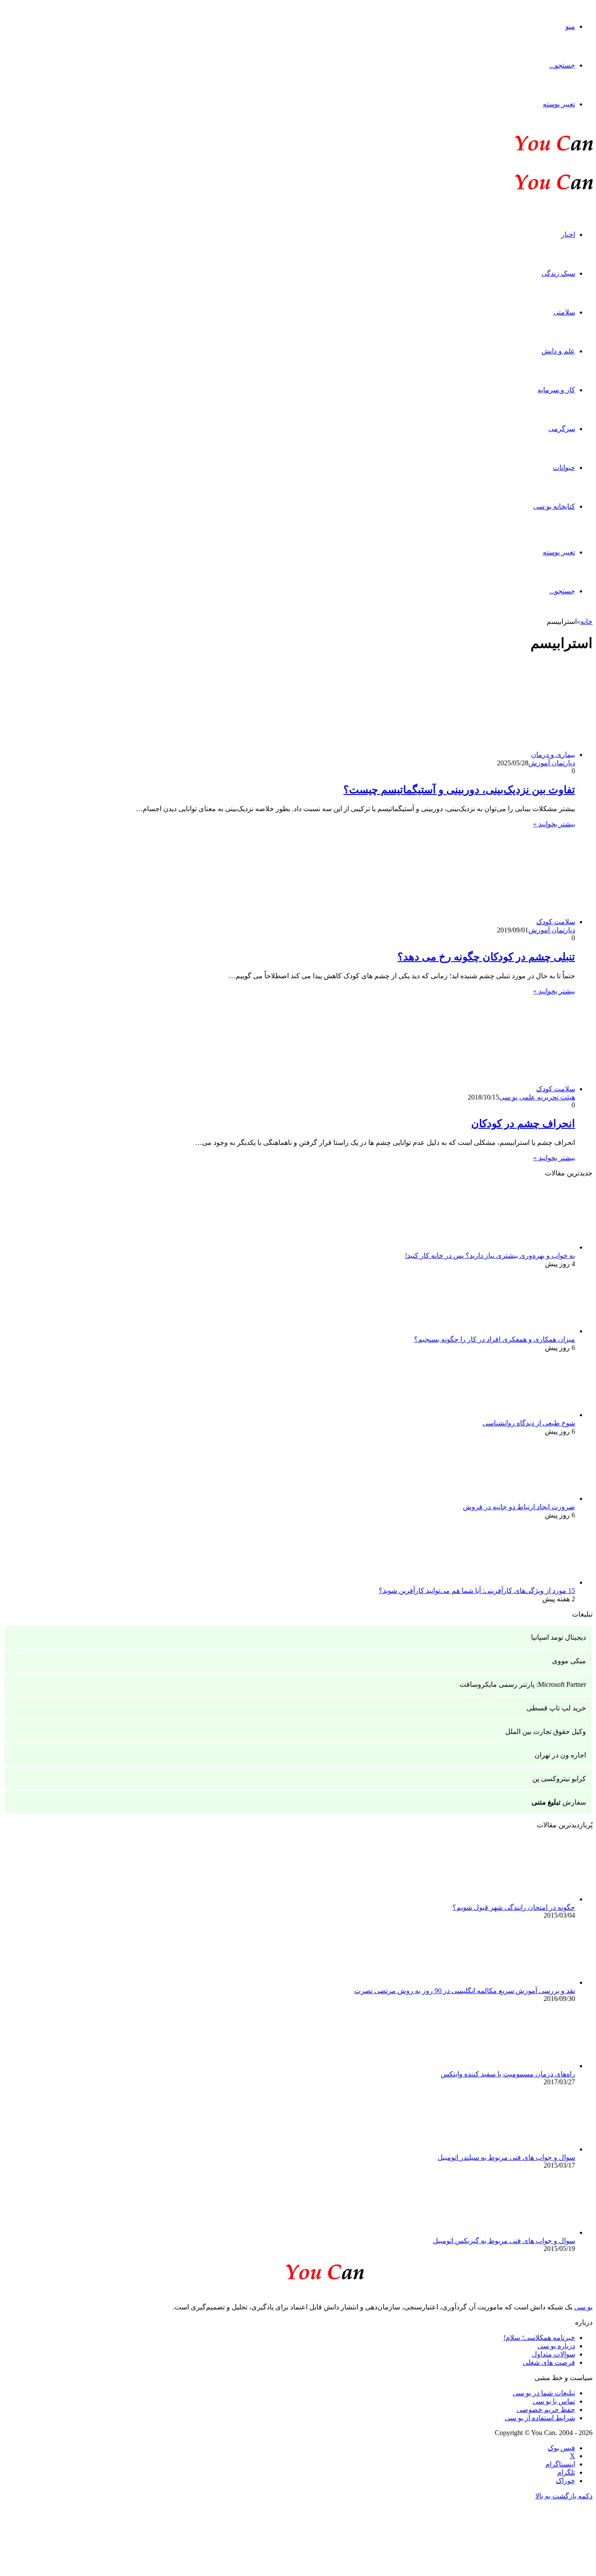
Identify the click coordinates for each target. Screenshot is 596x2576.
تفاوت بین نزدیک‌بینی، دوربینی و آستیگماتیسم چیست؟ (459, 790)
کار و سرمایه (556, 390)
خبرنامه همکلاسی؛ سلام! (539, 2338)
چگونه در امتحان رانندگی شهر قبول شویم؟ (514, 1907)
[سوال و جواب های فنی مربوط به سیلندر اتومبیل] (527, 2149)
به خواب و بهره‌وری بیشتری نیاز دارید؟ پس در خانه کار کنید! (490, 1255)
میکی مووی (569, 1661)
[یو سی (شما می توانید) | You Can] (298, 2270)
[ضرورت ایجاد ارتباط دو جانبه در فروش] (527, 1499)
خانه (586, 622)
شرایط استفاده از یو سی (540, 2418)
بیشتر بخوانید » (554, 824)
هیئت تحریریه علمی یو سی (537, 1097)
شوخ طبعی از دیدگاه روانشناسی (529, 1423)
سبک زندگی (558, 273)
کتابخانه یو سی (554, 506)
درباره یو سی (556, 2346)
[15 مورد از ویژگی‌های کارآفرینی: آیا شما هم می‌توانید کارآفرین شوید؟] (527, 1582)
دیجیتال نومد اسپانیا (558, 1637)
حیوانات (564, 468)
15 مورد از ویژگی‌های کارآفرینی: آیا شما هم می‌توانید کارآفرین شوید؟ (477, 1591)
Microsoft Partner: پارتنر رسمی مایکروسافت (523, 1684)
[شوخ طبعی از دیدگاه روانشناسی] (527, 1415)
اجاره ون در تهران (560, 1755)
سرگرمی (562, 429)
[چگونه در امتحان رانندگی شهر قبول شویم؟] (527, 1899)
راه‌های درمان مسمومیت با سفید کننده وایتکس (508, 2074)
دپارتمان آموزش (552, 763)
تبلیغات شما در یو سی (544, 2393)
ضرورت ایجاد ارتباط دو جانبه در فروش (519, 1507)
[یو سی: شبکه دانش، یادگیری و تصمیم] (527, 150)
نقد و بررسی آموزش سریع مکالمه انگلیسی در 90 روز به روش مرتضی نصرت (465, 1991)
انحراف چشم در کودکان (523, 1124)
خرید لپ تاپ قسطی (556, 1708)
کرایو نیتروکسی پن (559, 1779)
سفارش (559, 1802)
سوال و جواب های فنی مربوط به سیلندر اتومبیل (506, 2157)
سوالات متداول (553, 2354)
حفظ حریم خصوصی (546, 2410)
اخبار (568, 235)
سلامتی (564, 312)
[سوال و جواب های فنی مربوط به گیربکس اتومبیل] (527, 2232)
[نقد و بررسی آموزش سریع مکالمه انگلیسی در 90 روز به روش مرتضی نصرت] (527, 1982)
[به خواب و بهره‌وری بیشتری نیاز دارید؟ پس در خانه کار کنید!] (527, 1247)
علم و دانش (558, 351)
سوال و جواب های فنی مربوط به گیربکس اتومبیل (504, 2241)
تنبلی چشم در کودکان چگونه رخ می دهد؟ (486, 957)
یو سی (583, 2307)
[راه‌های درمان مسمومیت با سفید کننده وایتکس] (527, 2066)
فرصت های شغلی (549, 2362)
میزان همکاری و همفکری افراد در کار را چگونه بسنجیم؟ (495, 1339)
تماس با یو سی (554, 2401)
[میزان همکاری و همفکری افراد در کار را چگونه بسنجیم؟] (527, 1331)
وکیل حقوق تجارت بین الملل (546, 1732)
